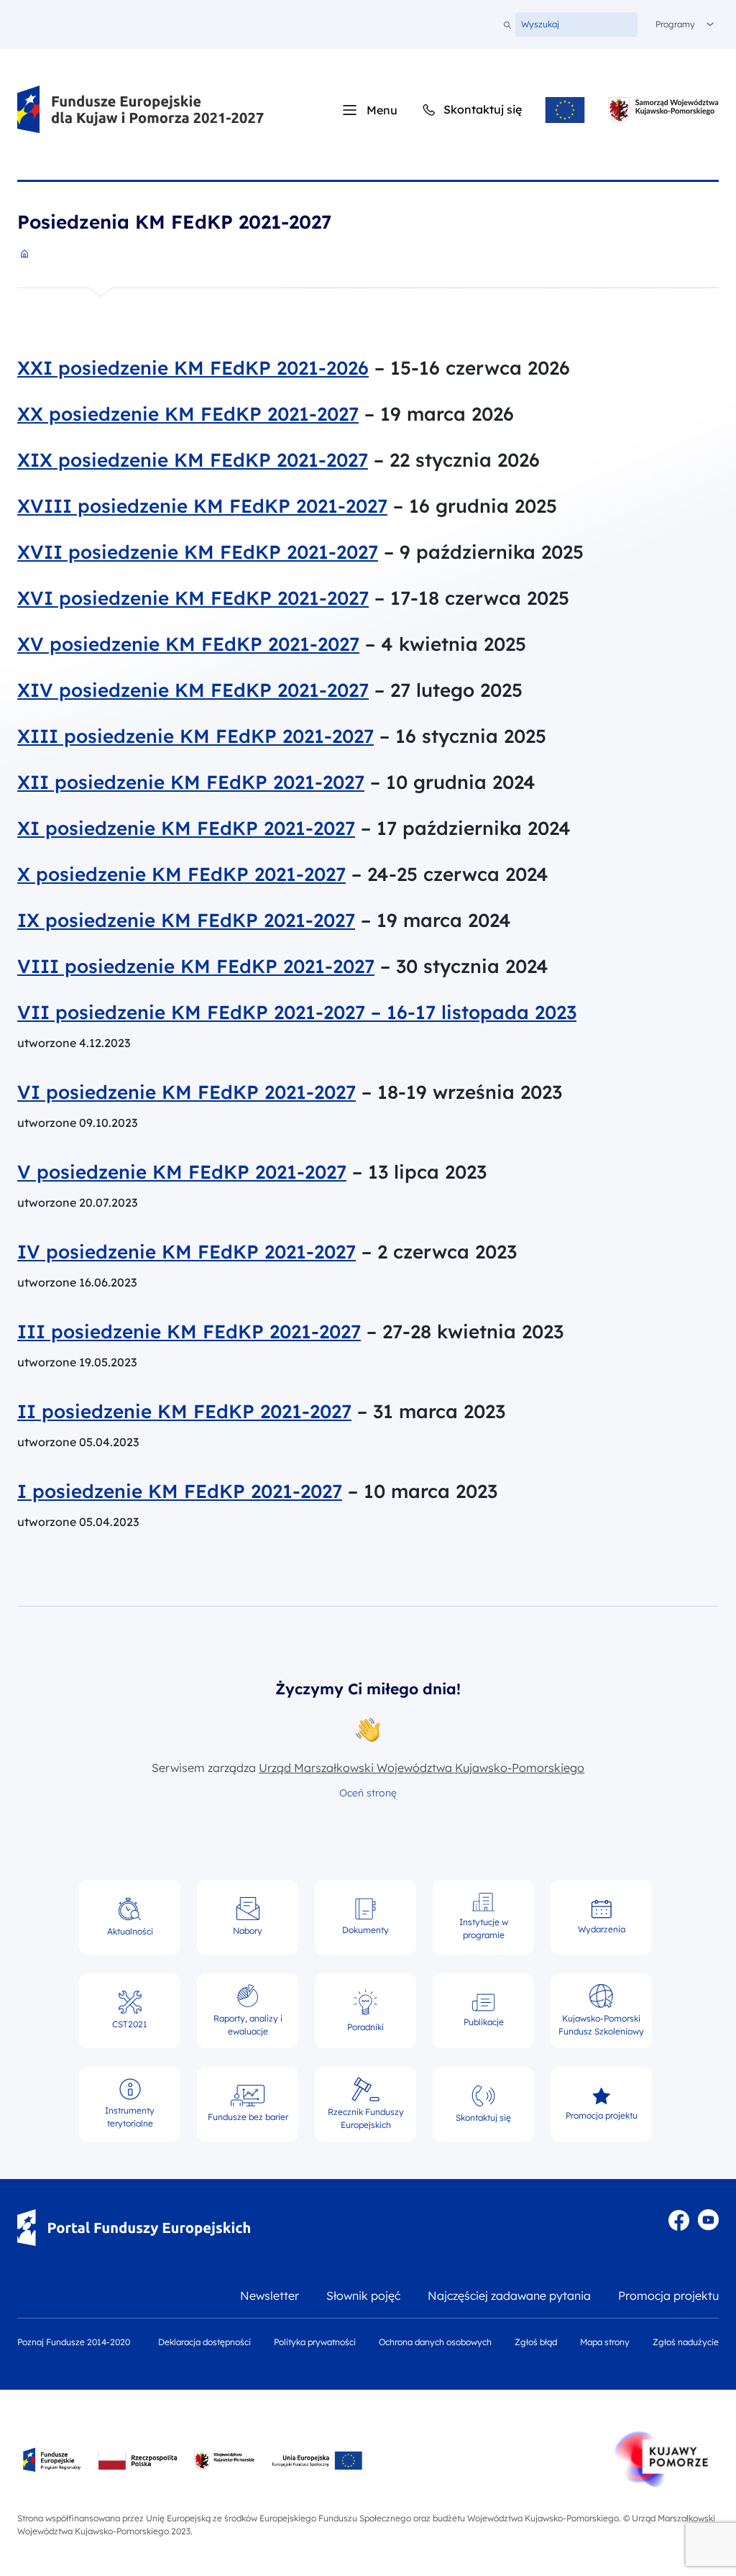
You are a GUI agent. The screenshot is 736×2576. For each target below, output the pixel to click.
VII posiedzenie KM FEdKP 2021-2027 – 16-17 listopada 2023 (297, 1013)
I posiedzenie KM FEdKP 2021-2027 (180, 1492)
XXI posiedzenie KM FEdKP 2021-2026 (193, 368)
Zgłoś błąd (536, 2342)
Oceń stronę (368, 1793)
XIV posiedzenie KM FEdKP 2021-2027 (193, 690)
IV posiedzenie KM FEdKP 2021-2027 (187, 1252)
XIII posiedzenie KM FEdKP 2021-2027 (195, 736)
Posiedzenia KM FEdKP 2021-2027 (174, 222)
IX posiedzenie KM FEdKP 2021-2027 (186, 921)
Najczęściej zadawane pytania (509, 2296)
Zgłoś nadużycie (686, 2342)
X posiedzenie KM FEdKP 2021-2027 (181, 874)
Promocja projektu (668, 2296)
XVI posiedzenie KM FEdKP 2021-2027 (193, 598)
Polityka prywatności (315, 2342)
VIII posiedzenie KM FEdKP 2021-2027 (196, 967)
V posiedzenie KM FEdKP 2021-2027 (182, 1172)
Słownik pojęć (363, 2296)
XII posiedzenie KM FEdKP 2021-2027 (191, 782)
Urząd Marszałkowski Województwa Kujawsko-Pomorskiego (422, 1768)
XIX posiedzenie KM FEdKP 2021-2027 (193, 460)
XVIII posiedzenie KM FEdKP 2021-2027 (202, 506)
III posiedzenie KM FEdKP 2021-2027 (189, 1332)
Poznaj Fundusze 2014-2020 (74, 2342)
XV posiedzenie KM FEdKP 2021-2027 (188, 644)
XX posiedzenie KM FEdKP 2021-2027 (188, 414)
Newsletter (270, 2296)
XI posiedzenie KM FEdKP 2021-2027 (186, 828)
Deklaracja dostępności (204, 2342)
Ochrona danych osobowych (435, 2342)
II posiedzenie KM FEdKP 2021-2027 (184, 1412)
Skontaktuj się (471, 109)
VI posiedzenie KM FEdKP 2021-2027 (187, 1092)
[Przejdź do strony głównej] (141, 110)
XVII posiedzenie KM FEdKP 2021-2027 (198, 552)
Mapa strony (605, 2342)
